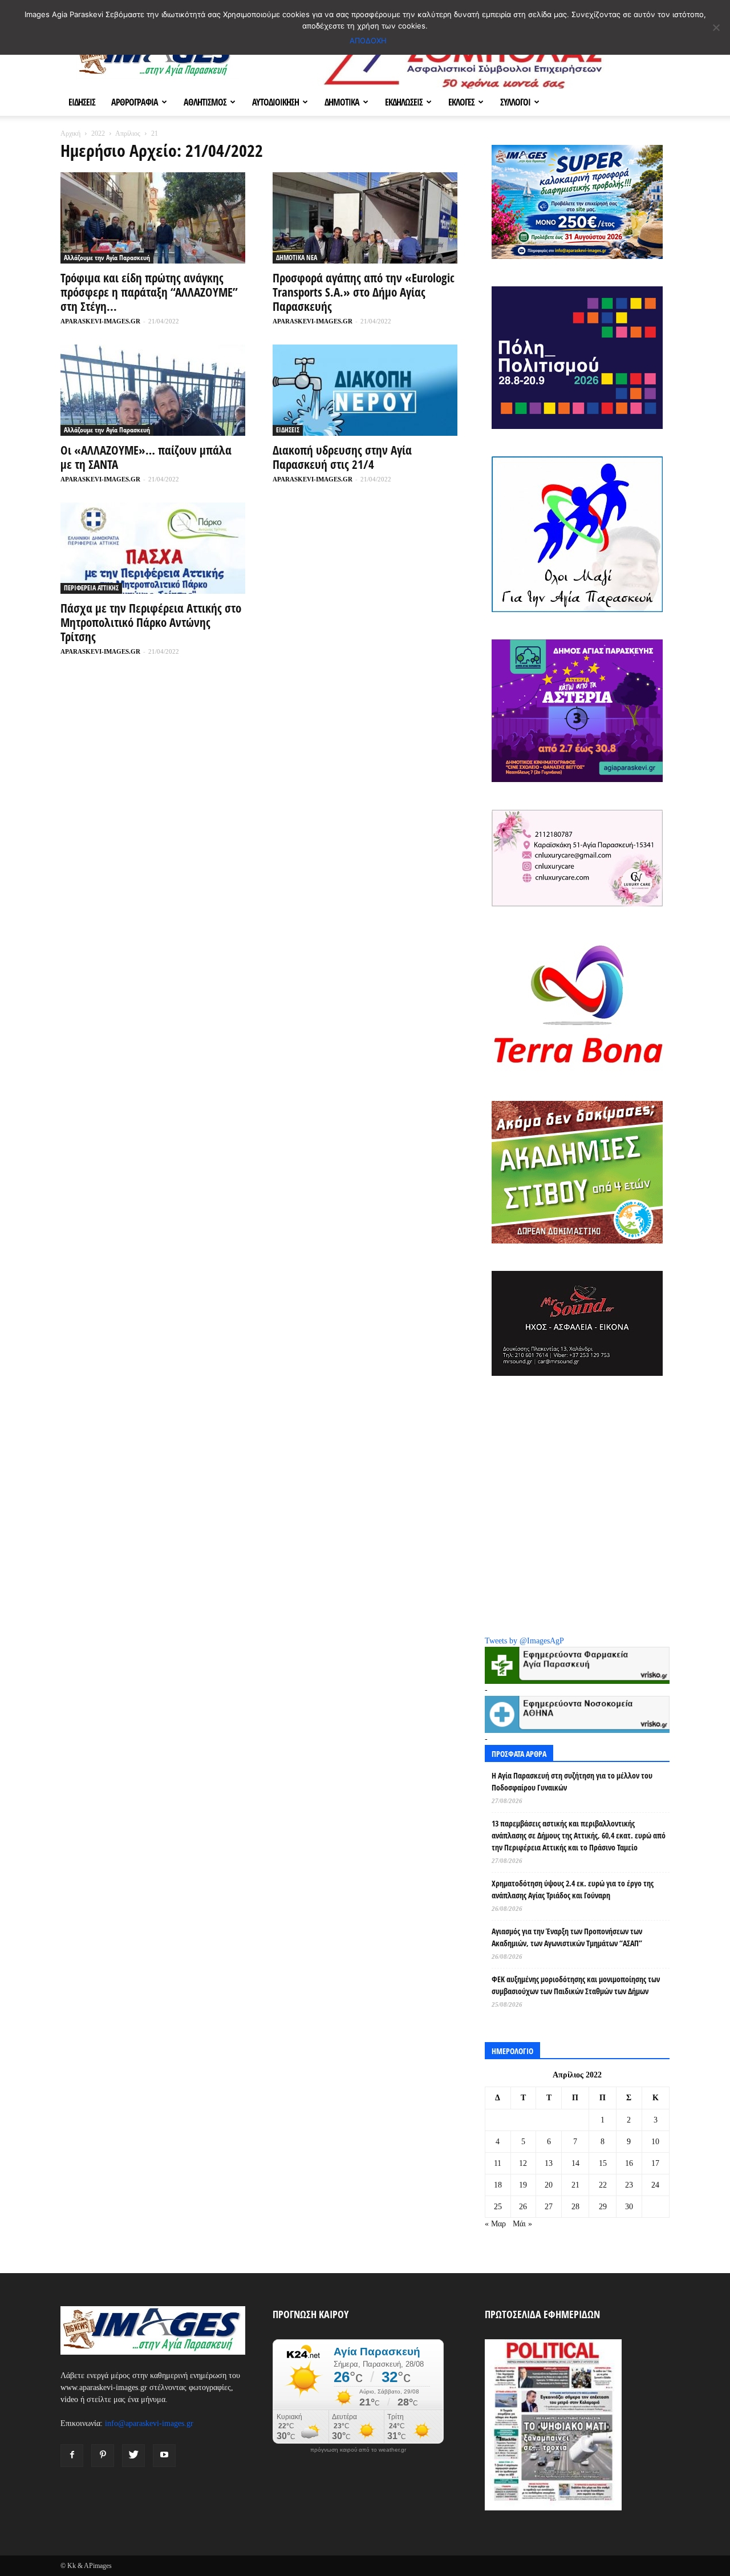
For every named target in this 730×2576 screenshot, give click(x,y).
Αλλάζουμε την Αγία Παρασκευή (107, 258)
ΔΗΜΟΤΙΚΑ (342, 102)
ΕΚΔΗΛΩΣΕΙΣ (404, 102)
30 (629, 2207)
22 (603, 2185)
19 (523, 2185)
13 (549, 2163)
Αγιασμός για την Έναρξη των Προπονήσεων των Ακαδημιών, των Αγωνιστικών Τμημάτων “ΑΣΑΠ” (567, 1937)
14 (575, 2163)
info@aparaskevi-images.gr (149, 2423)
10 (655, 2142)
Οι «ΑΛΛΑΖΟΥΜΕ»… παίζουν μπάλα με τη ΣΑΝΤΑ (146, 457)
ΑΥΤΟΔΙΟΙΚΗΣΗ (275, 102)
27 (549, 2207)
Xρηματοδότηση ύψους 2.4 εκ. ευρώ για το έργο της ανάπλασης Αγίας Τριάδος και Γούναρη (573, 1889)
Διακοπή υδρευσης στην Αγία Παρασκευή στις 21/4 (342, 457)
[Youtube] (164, 2456)
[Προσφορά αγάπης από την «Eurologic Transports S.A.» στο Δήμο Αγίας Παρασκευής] (365, 218)
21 (575, 2185)
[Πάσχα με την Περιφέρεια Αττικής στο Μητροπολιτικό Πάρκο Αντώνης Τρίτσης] (153, 548)
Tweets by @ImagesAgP (524, 1641)
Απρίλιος (128, 133)
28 (575, 2207)
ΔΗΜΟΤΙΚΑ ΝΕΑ (297, 258)
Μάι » (522, 2224)
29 (603, 2207)
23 (629, 2185)
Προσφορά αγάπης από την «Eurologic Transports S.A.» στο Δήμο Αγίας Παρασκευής (364, 292)
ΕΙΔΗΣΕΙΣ (82, 102)
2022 (98, 133)
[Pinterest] (103, 2456)
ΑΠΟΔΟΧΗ (368, 40)
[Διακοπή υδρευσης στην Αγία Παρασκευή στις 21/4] (365, 390)
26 (523, 2207)
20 (549, 2185)
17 (655, 2163)
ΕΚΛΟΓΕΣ (461, 102)
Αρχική (70, 133)
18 (498, 2185)
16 (629, 2163)
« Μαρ (495, 2224)
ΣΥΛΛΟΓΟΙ (515, 102)
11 (498, 2163)
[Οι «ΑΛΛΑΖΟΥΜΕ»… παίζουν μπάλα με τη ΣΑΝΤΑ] (153, 390)
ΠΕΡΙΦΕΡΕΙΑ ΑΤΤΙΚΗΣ (91, 588)
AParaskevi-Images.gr (100, 321)
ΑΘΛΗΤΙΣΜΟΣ (205, 102)
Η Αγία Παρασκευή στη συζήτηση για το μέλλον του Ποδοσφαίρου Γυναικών (572, 1781)
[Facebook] (72, 2456)
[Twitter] (133, 2456)
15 (603, 2163)
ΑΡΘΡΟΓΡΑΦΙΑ (135, 102)
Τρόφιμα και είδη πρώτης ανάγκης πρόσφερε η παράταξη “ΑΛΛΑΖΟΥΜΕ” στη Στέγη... (149, 292)
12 (523, 2163)
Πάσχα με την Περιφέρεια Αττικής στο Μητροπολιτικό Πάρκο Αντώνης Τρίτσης (151, 622)
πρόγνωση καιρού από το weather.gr (358, 2450)
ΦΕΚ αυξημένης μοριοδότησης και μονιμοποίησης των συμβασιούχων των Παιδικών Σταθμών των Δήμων (576, 1985)
